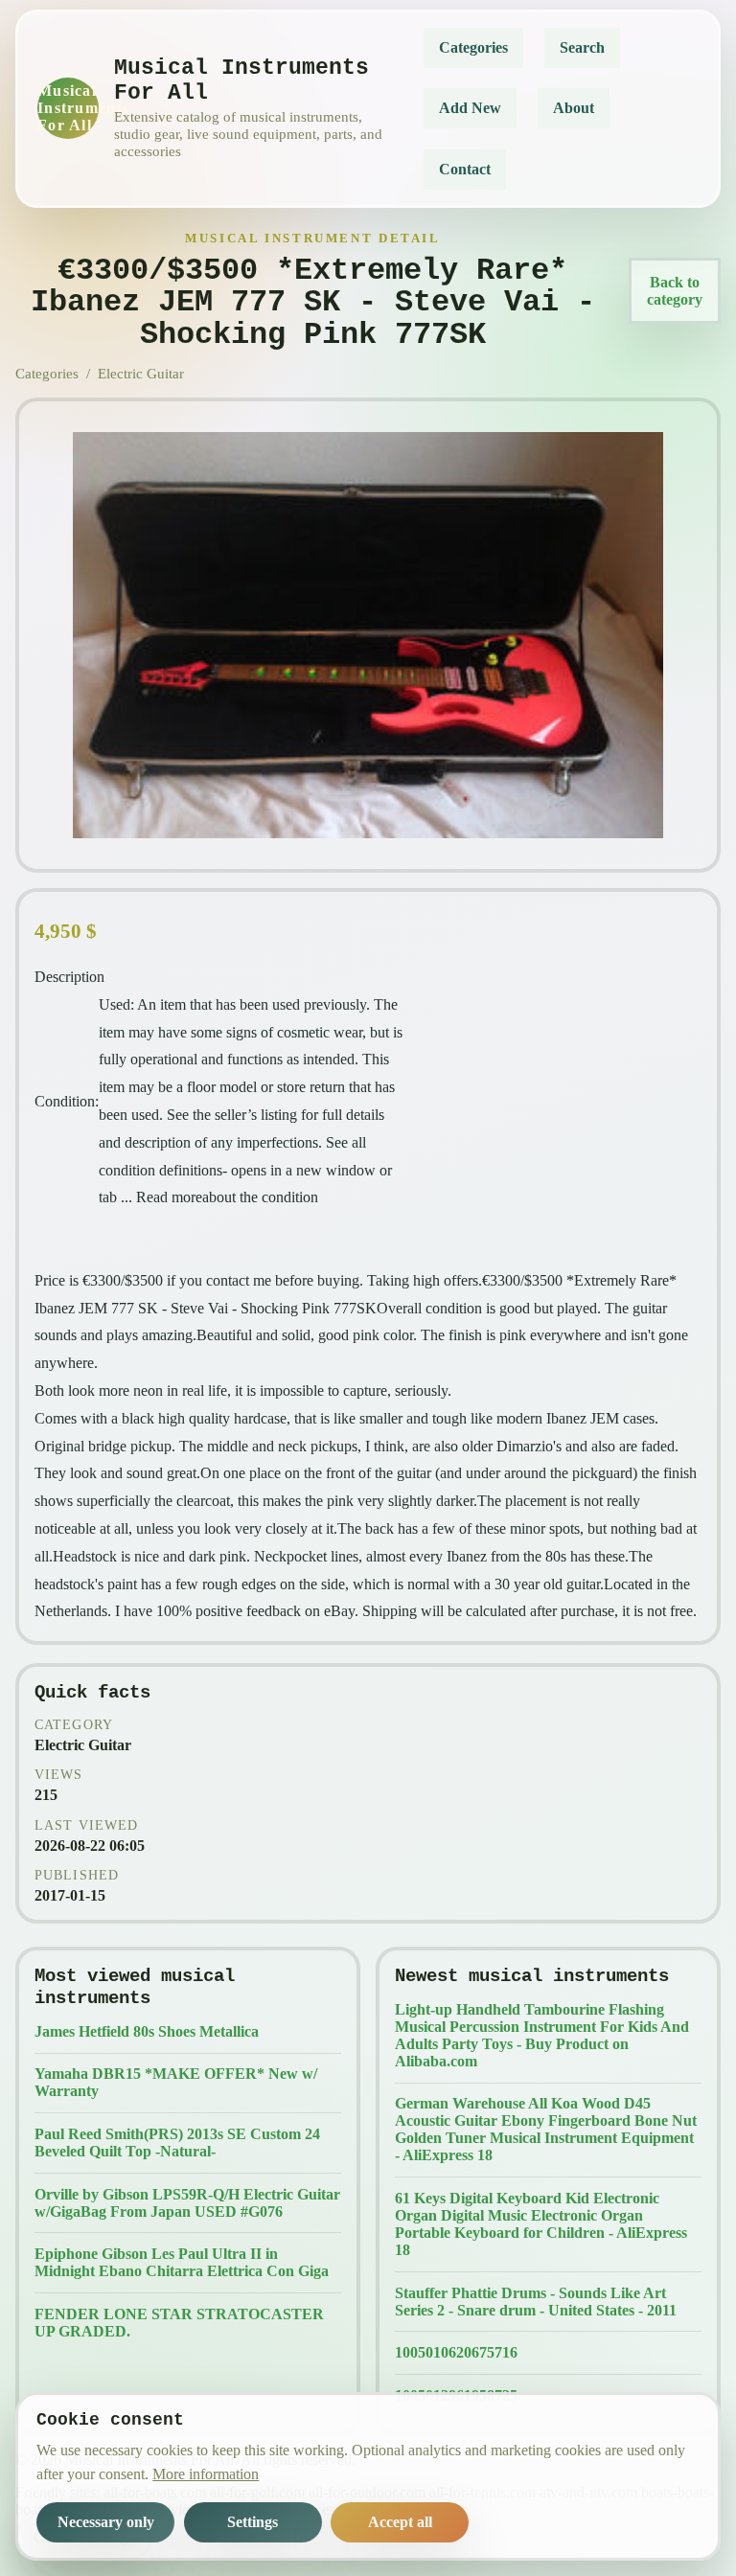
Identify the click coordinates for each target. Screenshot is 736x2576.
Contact (465, 169)
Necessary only (106, 2522)
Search (582, 47)
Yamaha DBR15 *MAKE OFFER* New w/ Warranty (176, 2082)
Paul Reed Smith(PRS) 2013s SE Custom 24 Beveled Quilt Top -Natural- (177, 2143)
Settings (253, 2522)
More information (206, 2474)
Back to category (675, 291)
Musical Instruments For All (68, 108)
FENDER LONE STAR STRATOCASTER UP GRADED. (179, 2323)
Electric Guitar (141, 374)
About (574, 108)
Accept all (400, 2522)
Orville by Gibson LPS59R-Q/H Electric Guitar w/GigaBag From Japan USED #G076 (187, 2203)
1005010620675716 (456, 2352)
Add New (470, 108)
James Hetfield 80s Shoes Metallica (147, 2031)
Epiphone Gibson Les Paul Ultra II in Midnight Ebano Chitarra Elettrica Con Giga (182, 2262)
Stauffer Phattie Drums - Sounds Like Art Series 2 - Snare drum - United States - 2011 (536, 2302)
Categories (473, 47)
